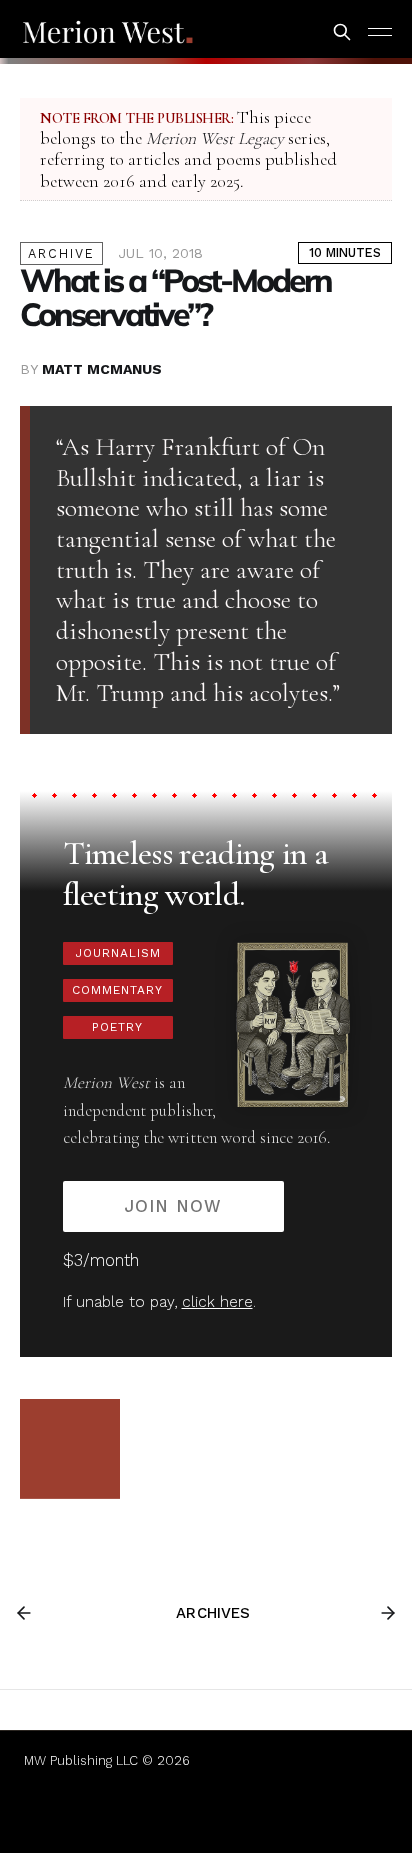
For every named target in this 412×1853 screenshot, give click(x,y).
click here (217, 1302)
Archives (213, 1613)
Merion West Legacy (215, 138)
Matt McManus (102, 369)
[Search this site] (342, 32)
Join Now (173, 1206)
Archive (61, 253)
